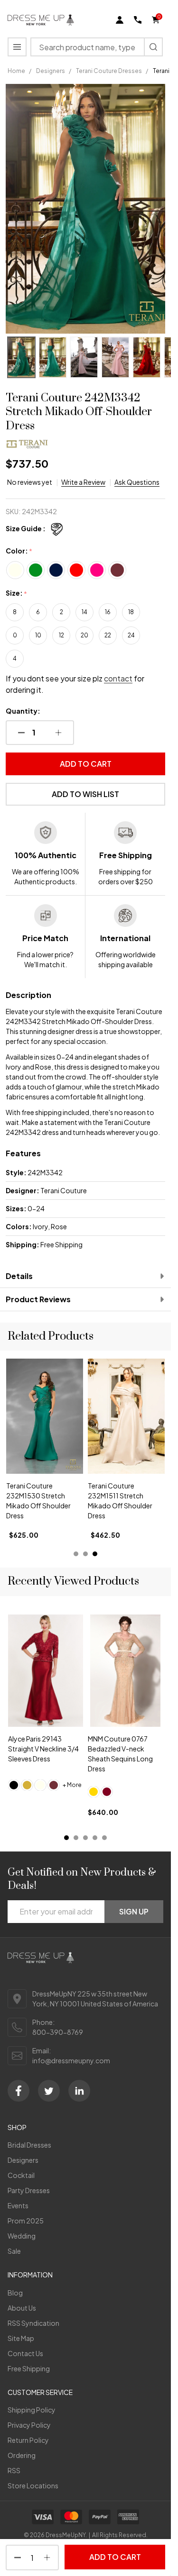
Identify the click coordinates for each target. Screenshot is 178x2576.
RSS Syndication (33, 2323)
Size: (17, 593)
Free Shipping (29, 2368)
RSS (14, 2470)
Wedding (22, 2236)
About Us (22, 2308)
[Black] (14, 1785)
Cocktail (21, 2175)
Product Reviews (38, 1299)
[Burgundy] (107, 1792)
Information (30, 2275)
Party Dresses (29, 2190)
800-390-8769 (58, 2032)
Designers (23, 2160)
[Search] (153, 47)
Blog (15, 2293)
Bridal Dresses (29, 2145)
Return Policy (28, 2440)
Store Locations (33, 2485)
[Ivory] (40, 1785)
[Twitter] (49, 2091)
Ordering (22, 2455)
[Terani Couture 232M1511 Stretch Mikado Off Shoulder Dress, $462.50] (45, 1416)
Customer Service (40, 2392)
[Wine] (54, 1785)
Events (18, 2205)
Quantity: (23, 711)
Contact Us (25, 2353)
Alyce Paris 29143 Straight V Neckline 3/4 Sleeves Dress (43, 1749)
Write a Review (83, 482)
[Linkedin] (79, 2091)
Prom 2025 (26, 2221)
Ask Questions (137, 482)
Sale (14, 2251)
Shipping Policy (32, 2410)
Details (19, 1276)
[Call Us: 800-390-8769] (138, 20)
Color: (19, 551)
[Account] (120, 20)
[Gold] (27, 1785)
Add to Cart (86, 764)
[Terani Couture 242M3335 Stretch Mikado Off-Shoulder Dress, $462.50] (126, 1416)
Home (16, 71)
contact (118, 678)
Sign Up (134, 1911)
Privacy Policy (29, 2425)
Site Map (21, 2338)
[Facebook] (19, 2091)
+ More (72, 1785)
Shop (17, 2127)
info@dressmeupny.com (71, 2060)
